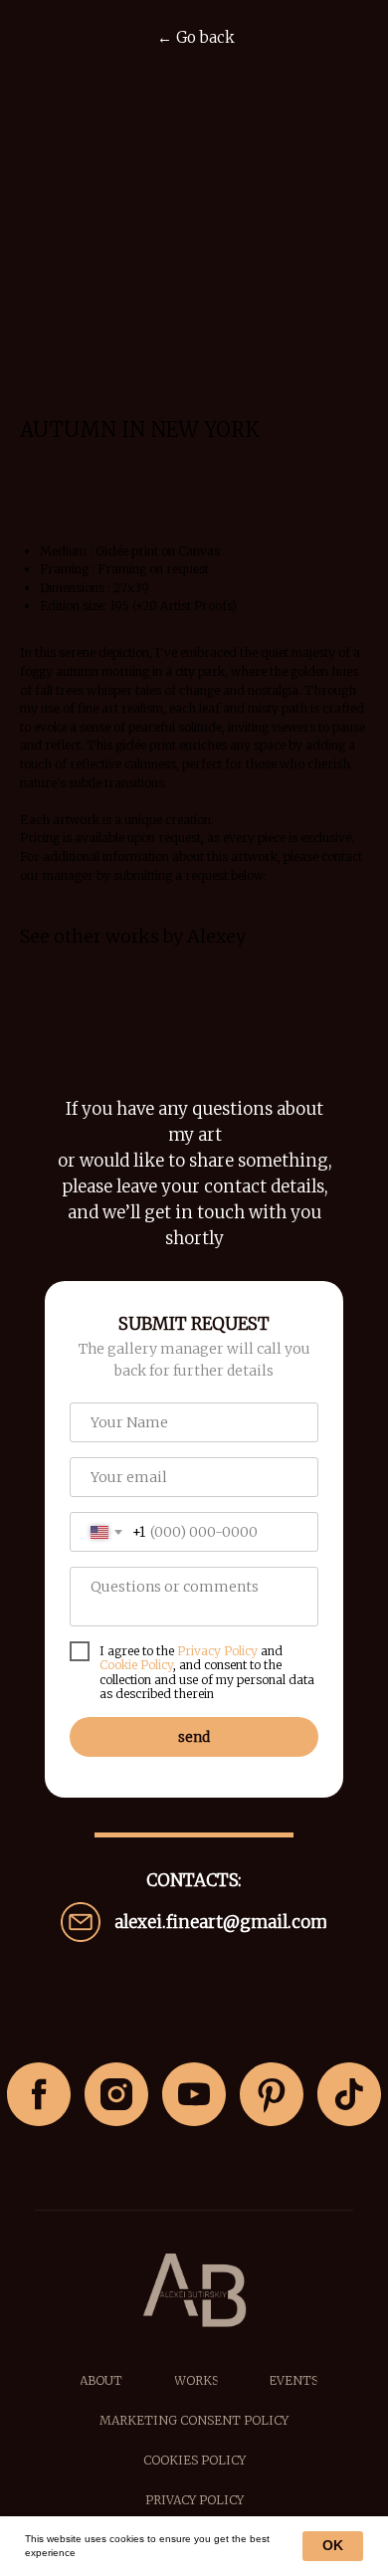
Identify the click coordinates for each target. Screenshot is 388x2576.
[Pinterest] (272, 2094)
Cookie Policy (136, 1665)
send (194, 1737)
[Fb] (39, 2094)
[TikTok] (349, 2094)
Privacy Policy (217, 1651)
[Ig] (116, 2094)
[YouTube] (194, 2094)
